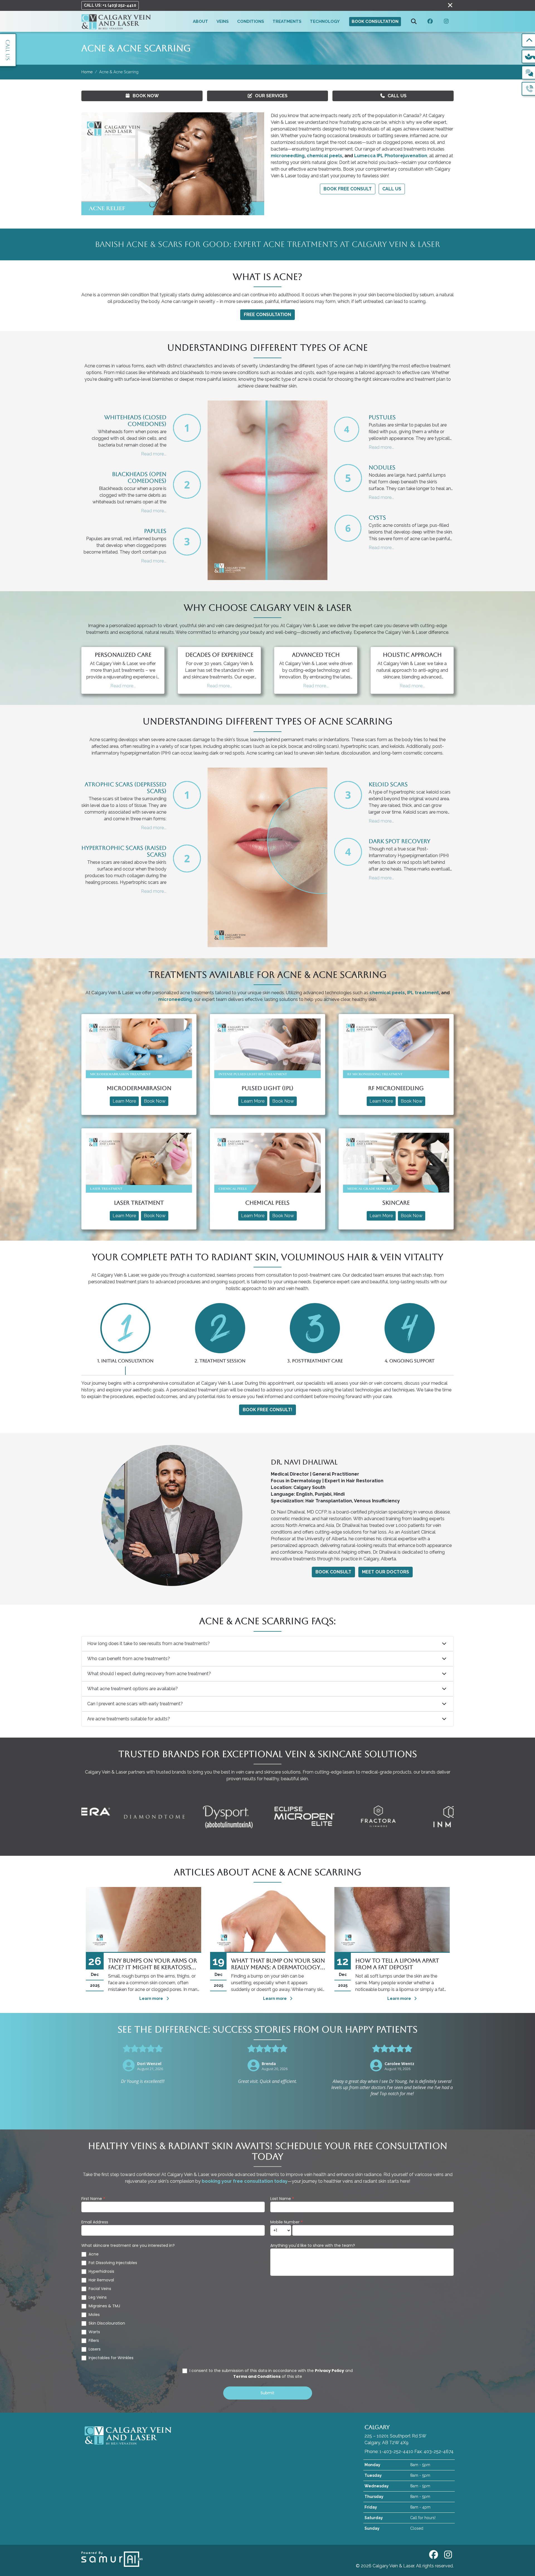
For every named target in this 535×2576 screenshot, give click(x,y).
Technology (325, 21)
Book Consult (333, 1572)
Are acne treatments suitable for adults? (129, 1719)
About (200, 21)
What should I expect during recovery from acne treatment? (149, 1674)
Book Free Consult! (267, 1410)
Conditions (251, 21)
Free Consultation (267, 315)
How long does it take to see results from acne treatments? (149, 1644)
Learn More (124, 1101)
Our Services (271, 96)
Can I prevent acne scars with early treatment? (135, 1704)
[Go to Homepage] (116, 21)
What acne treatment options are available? (132, 1689)
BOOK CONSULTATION (375, 21)
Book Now (146, 96)
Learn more (152, 1998)
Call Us (397, 96)
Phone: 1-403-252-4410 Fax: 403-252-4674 (409, 2452)
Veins (223, 21)
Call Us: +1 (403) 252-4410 (110, 5)
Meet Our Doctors (386, 1572)
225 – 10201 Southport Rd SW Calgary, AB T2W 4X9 (395, 2435)
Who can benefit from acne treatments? (129, 1659)
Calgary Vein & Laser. (394, 2566)
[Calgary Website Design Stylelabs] (112, 2559)
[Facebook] (430, 22)
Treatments (287, 21)
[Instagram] (446, 22)
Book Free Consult (348, 189)
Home (87, 72)
